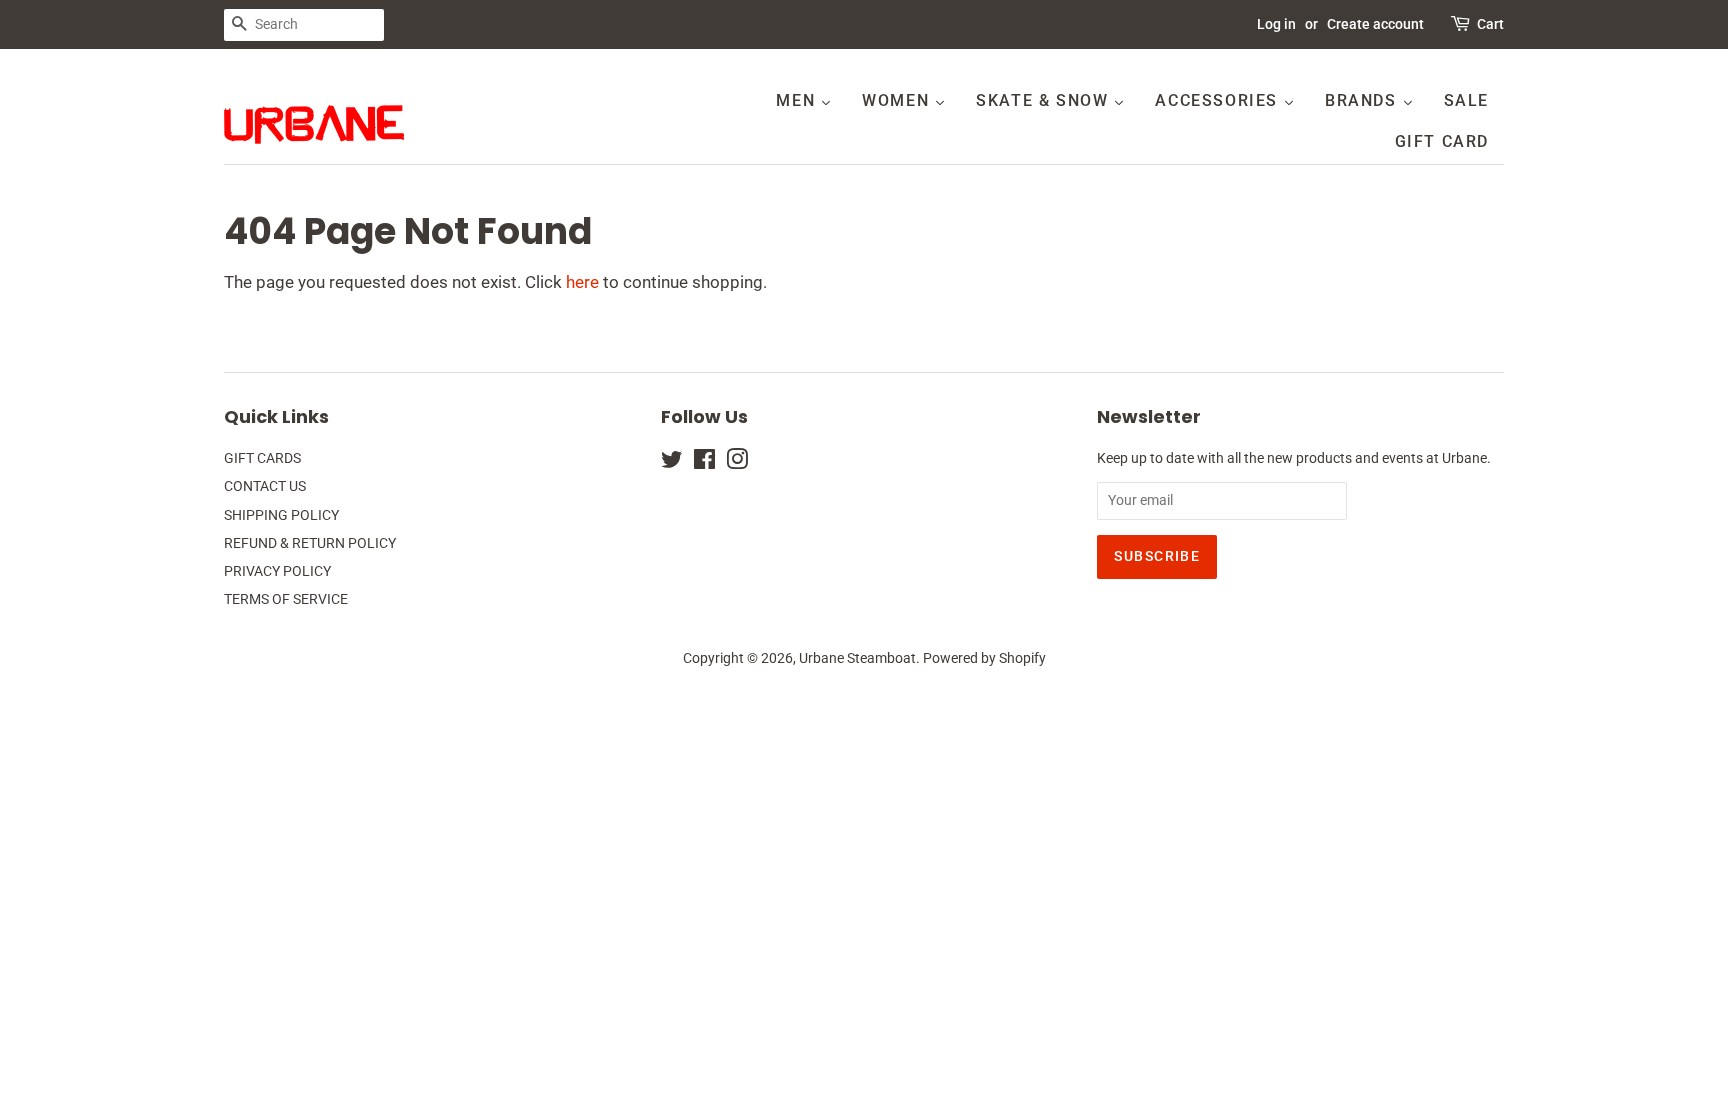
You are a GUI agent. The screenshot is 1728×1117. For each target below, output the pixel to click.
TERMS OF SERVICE (286, 599)
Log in (1276, 24)
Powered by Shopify (984, 658)
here (582, 282)
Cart (1490, 24)
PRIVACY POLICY (277, 571)
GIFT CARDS (262, 458)
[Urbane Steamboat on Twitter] (672, 463)
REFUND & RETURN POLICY (310, 543)
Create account (1375, 24)
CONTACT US (265, 486)
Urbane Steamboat (857, 658)
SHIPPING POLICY (281, 515)
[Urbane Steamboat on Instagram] (737, 463)
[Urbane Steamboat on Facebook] (704, 463)
